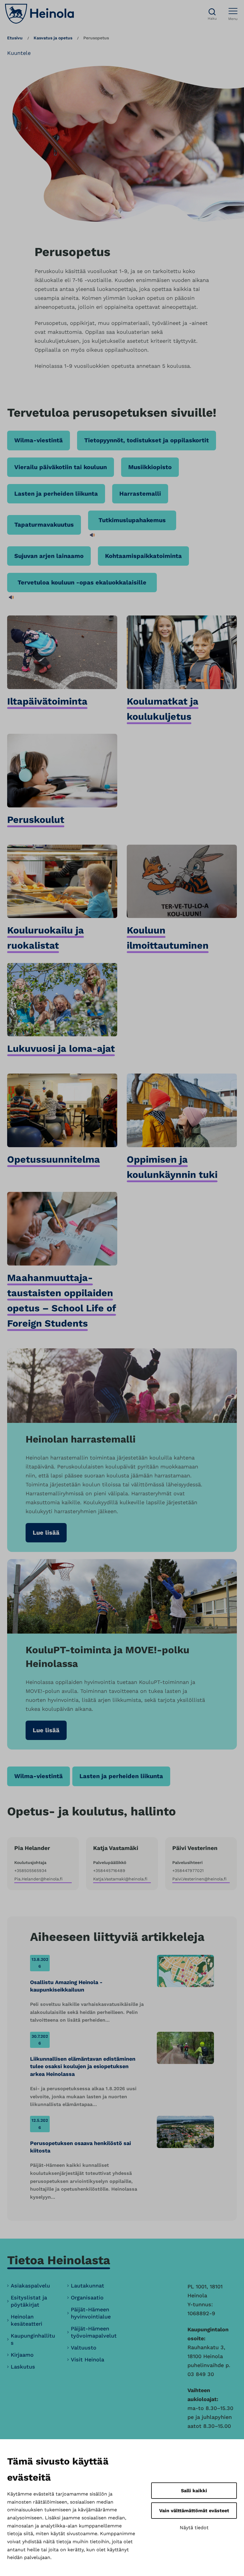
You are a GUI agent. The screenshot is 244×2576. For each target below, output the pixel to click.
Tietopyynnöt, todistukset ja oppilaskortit (147, 440)
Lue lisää (46, 1533)
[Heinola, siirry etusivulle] (39, 14)
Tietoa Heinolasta (59, 2260)
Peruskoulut (36, 820)
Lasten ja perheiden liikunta (56, 494)
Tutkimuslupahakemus (132, 520)
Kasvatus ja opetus (53, 38)
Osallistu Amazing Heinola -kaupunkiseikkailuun (66, 1986)
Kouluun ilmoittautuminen (168, 938)
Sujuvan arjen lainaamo (49, 556)
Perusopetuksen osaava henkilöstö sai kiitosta (80, 2147)
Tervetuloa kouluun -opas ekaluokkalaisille (82, 582)
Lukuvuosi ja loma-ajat (61, 1049)
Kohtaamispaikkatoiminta (143, 556)
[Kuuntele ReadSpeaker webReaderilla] (92, 535)
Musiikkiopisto (150, 467)
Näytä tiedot (194, 2528)
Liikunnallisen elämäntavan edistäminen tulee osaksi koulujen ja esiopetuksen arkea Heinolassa (83, 2066)
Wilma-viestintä (39, 440)
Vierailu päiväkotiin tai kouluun (61, 467)
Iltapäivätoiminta (47, 701)
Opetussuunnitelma (54, 1159)
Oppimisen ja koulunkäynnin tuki (172, 1167)
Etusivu (15, 38)
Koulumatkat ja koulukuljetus (163, 709)
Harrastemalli (140, 494)
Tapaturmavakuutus (44, 525)
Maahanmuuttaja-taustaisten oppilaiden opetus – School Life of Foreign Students (62, 1301)
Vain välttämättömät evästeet (194, 2511)
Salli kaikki (194, 2491)
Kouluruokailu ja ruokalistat (46, 938)
